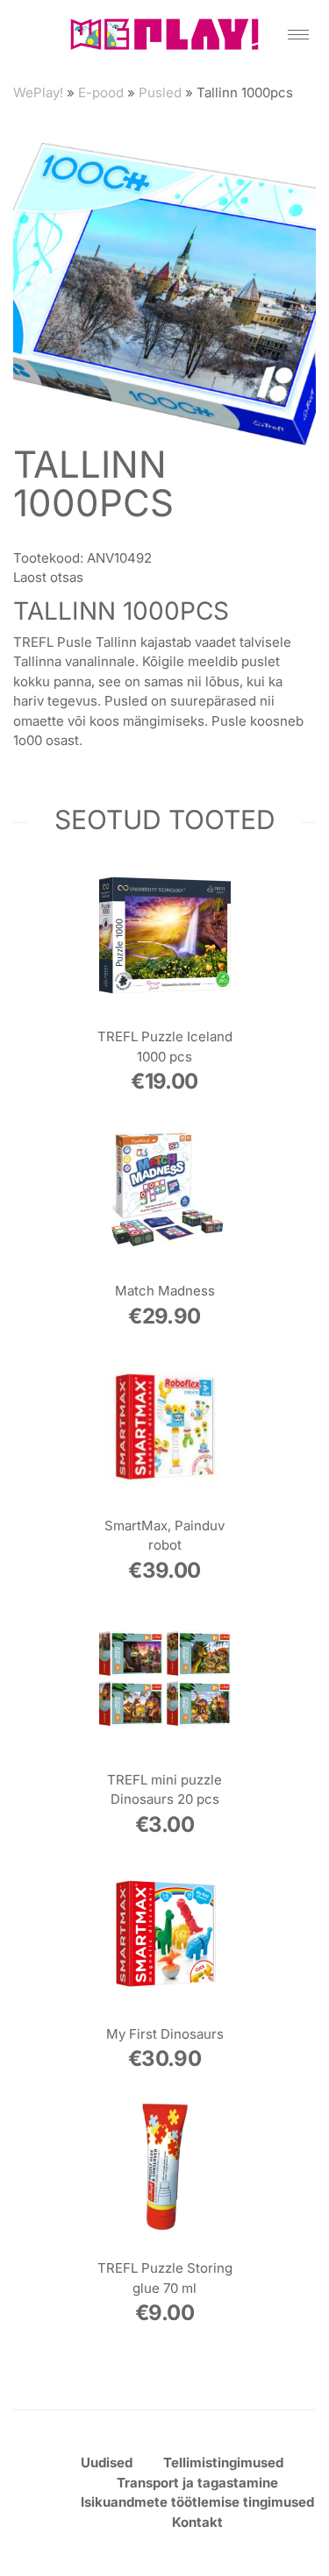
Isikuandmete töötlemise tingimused (197, 2502)
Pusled (160, 92)
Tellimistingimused (223, 2462)
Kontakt (197, 2522)
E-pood (101, 92)
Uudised (107, 2462)
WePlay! (38, 92)
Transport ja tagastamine (197, 2483)
